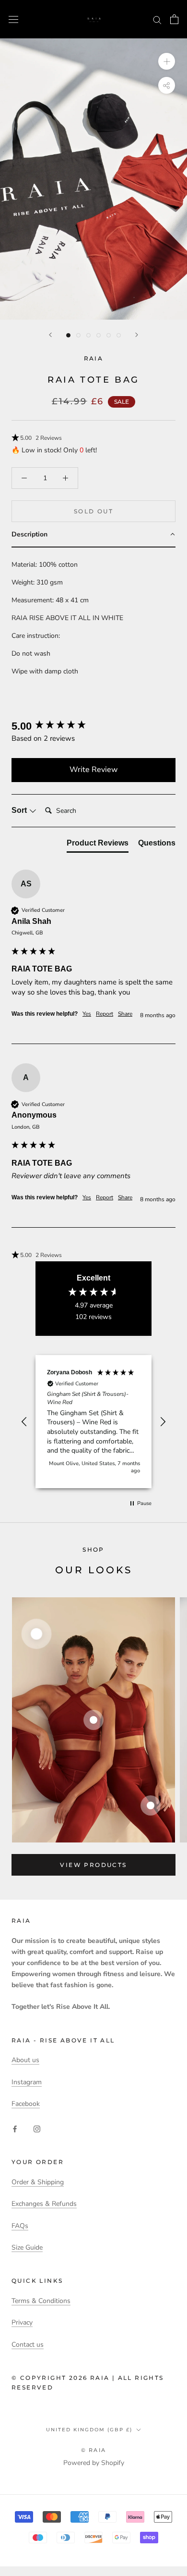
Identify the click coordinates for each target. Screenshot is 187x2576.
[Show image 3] (88, 335)
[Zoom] (167, 61)
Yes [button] (87, 1014)
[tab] (98, 845)
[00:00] (93, 179)
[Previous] (50, 335)
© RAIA (93, 2450)
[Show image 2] (78, 335)
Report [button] (105, 1014)
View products (93, 1865)
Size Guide (27, 2247)
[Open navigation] (13, 19)
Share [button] (125, 1014)
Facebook (26, 2104)
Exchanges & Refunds (44, 2204)
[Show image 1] (68, 335)
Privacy (22, 2322)
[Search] (157, 19)
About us (25, 2060)
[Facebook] (15, 2129)
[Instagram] (37, 2129)
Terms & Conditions (41, 2301)
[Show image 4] (99, 335)
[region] (93, 1422)
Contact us (28, 2345)
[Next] (137, 335)
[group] (93, 727)
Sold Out (93, 511)
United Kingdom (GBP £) (89, 2430)
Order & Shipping (38, 2182)
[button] (93, 438)
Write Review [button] (93, 770)
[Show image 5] (109, 335)
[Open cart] (174, 19)
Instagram (27, 2082)
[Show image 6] (119, 335)
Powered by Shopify (94, 2463)
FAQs (20, 2226)
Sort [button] (20, 810)
